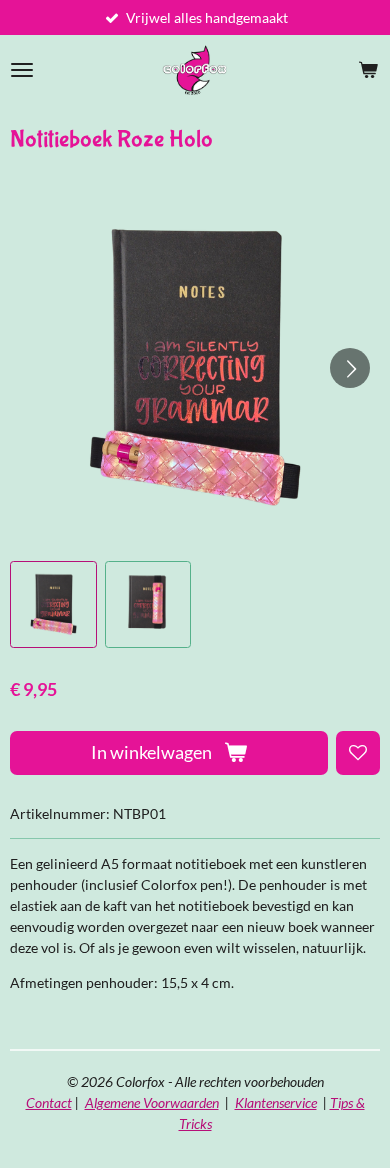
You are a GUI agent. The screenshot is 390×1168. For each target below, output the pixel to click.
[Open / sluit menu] (22, 70)
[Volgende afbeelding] (350, 368)
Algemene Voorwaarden (152, 1102)
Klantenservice (276, 1102)
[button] (53, 604)
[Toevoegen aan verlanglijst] (358, 753)
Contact (49, 1102)
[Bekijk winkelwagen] (368, 70)
